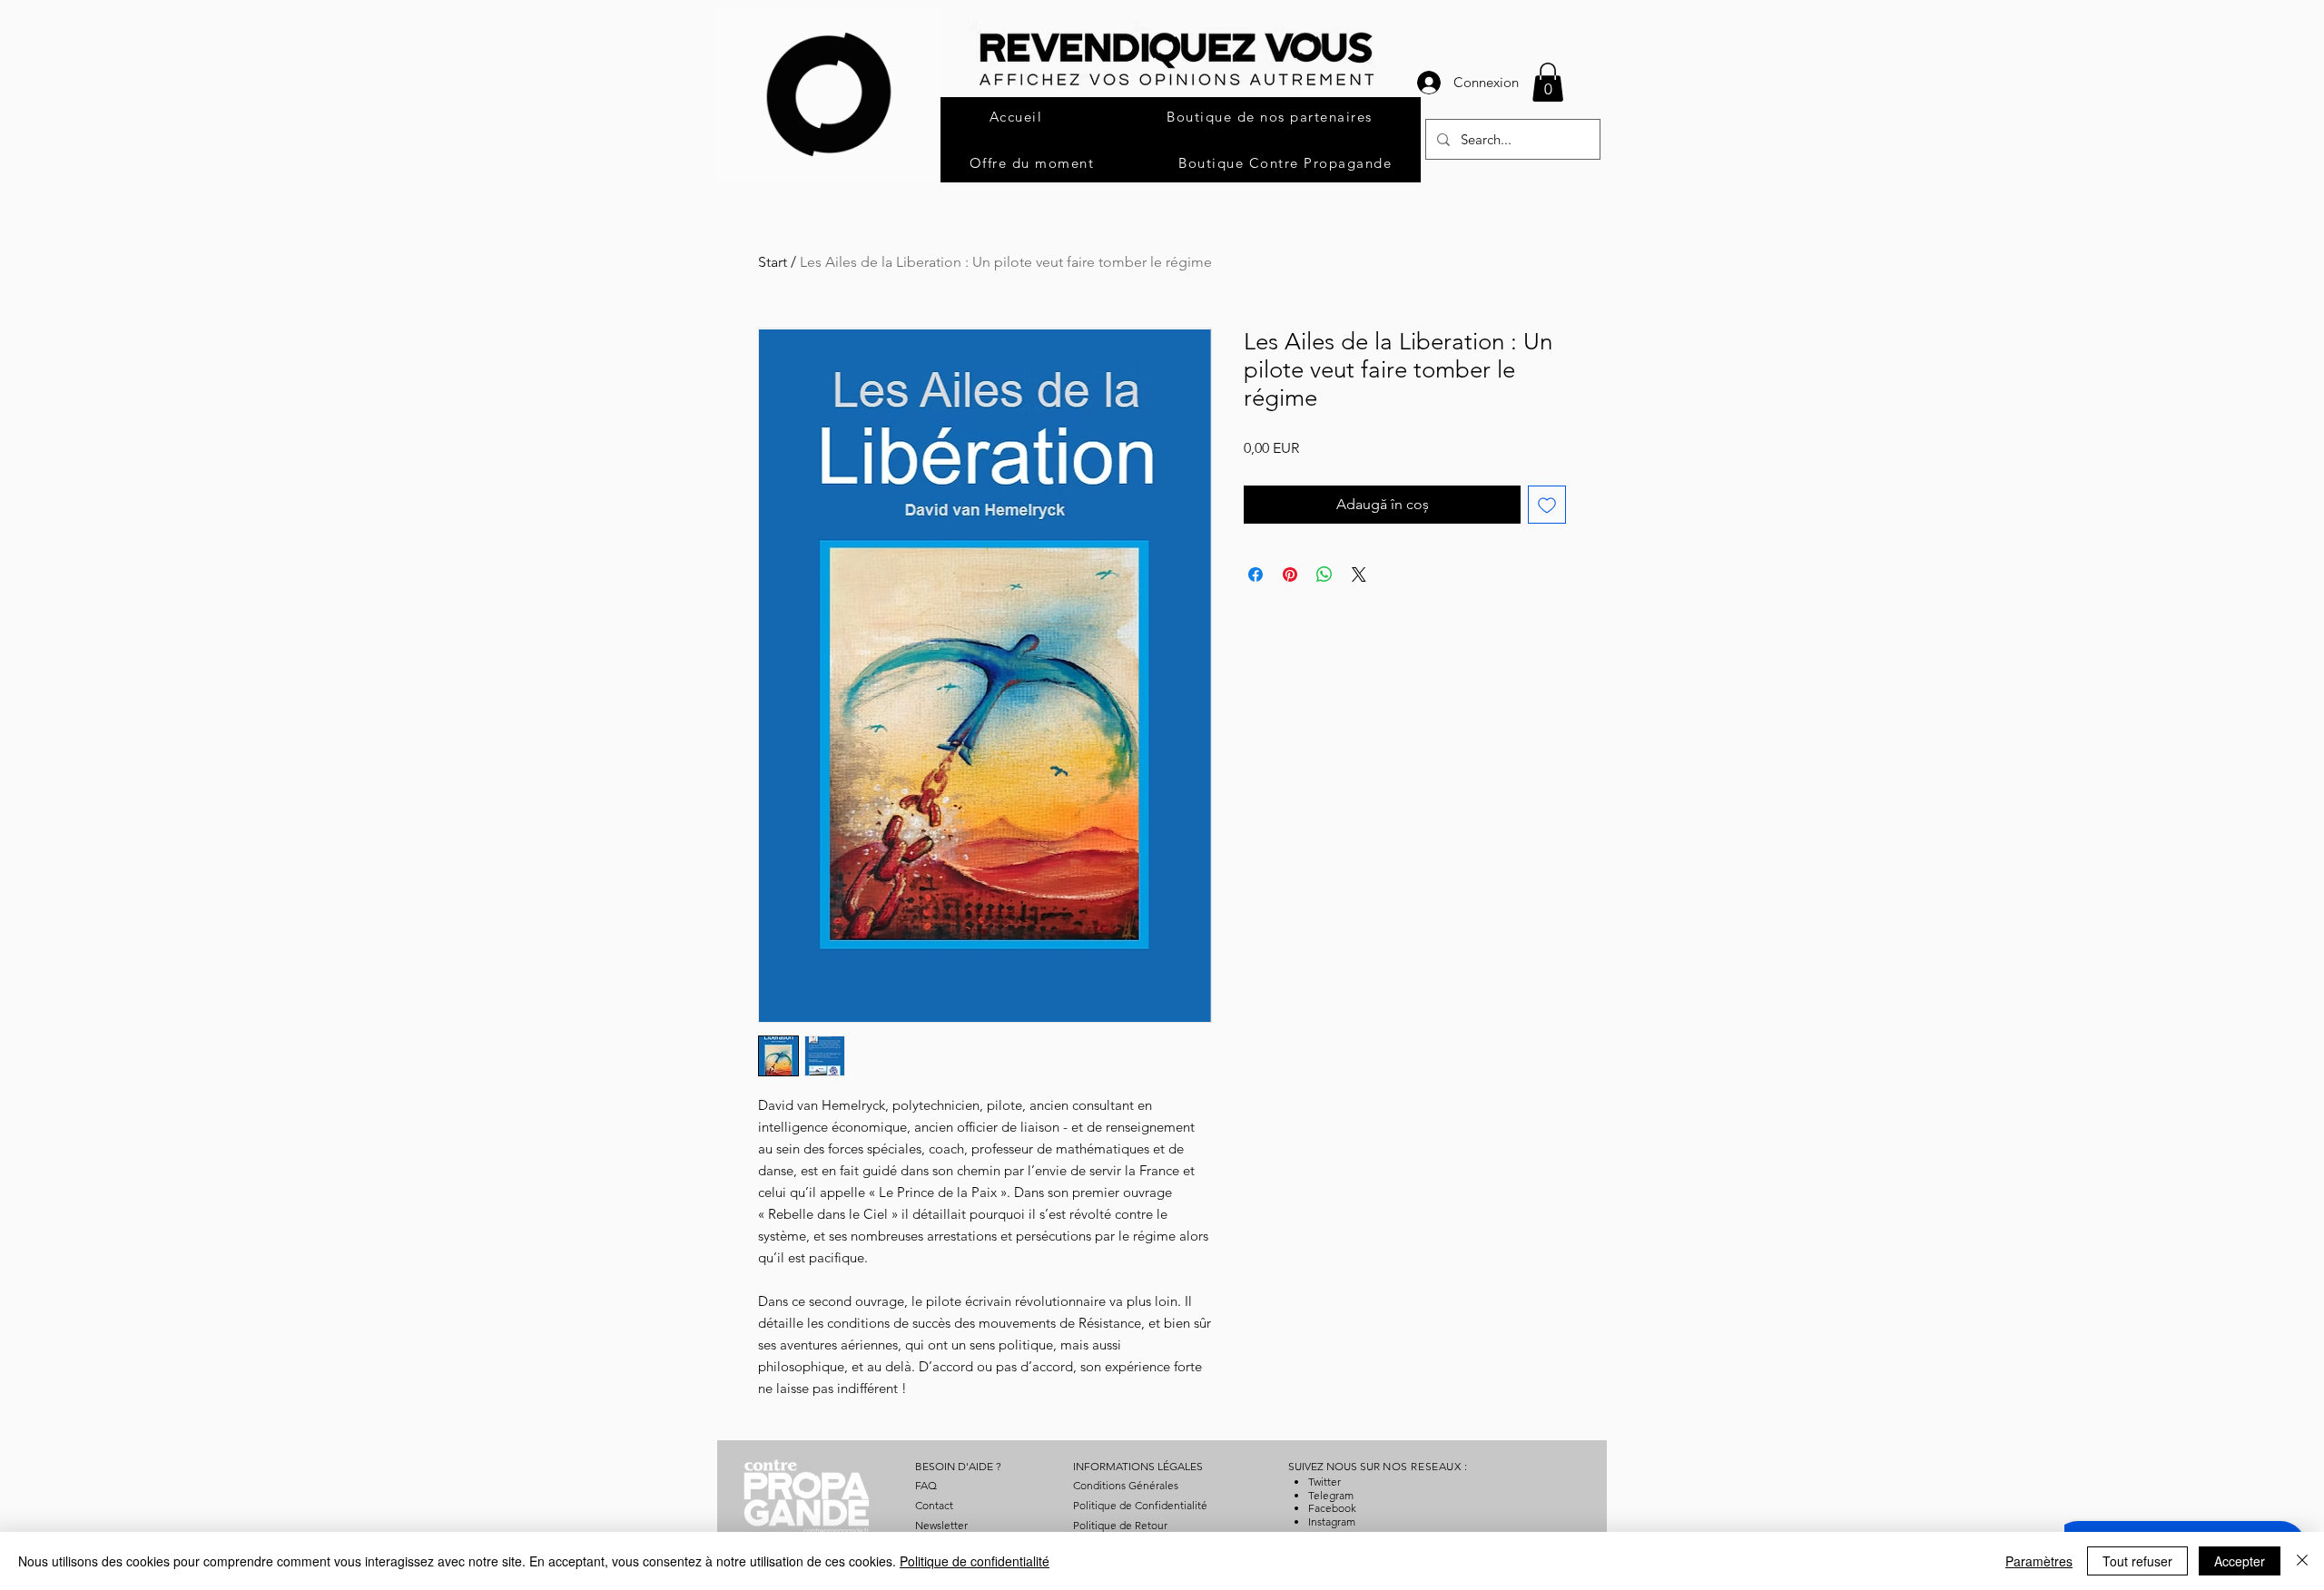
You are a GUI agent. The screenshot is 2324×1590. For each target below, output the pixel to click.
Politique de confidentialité (975, 1561)
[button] (1548, 82)
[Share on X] (1359, 574)
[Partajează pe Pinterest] (1290, 574)
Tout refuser (2137, 1561)
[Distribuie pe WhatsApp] (1324, 574)
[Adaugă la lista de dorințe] (1547, 505)
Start (773, 262)
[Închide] (2302, 1561)
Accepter (2240, 1561)
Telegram (1331, 1495)
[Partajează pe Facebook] (1256, 574)
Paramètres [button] (2039, 1561)
